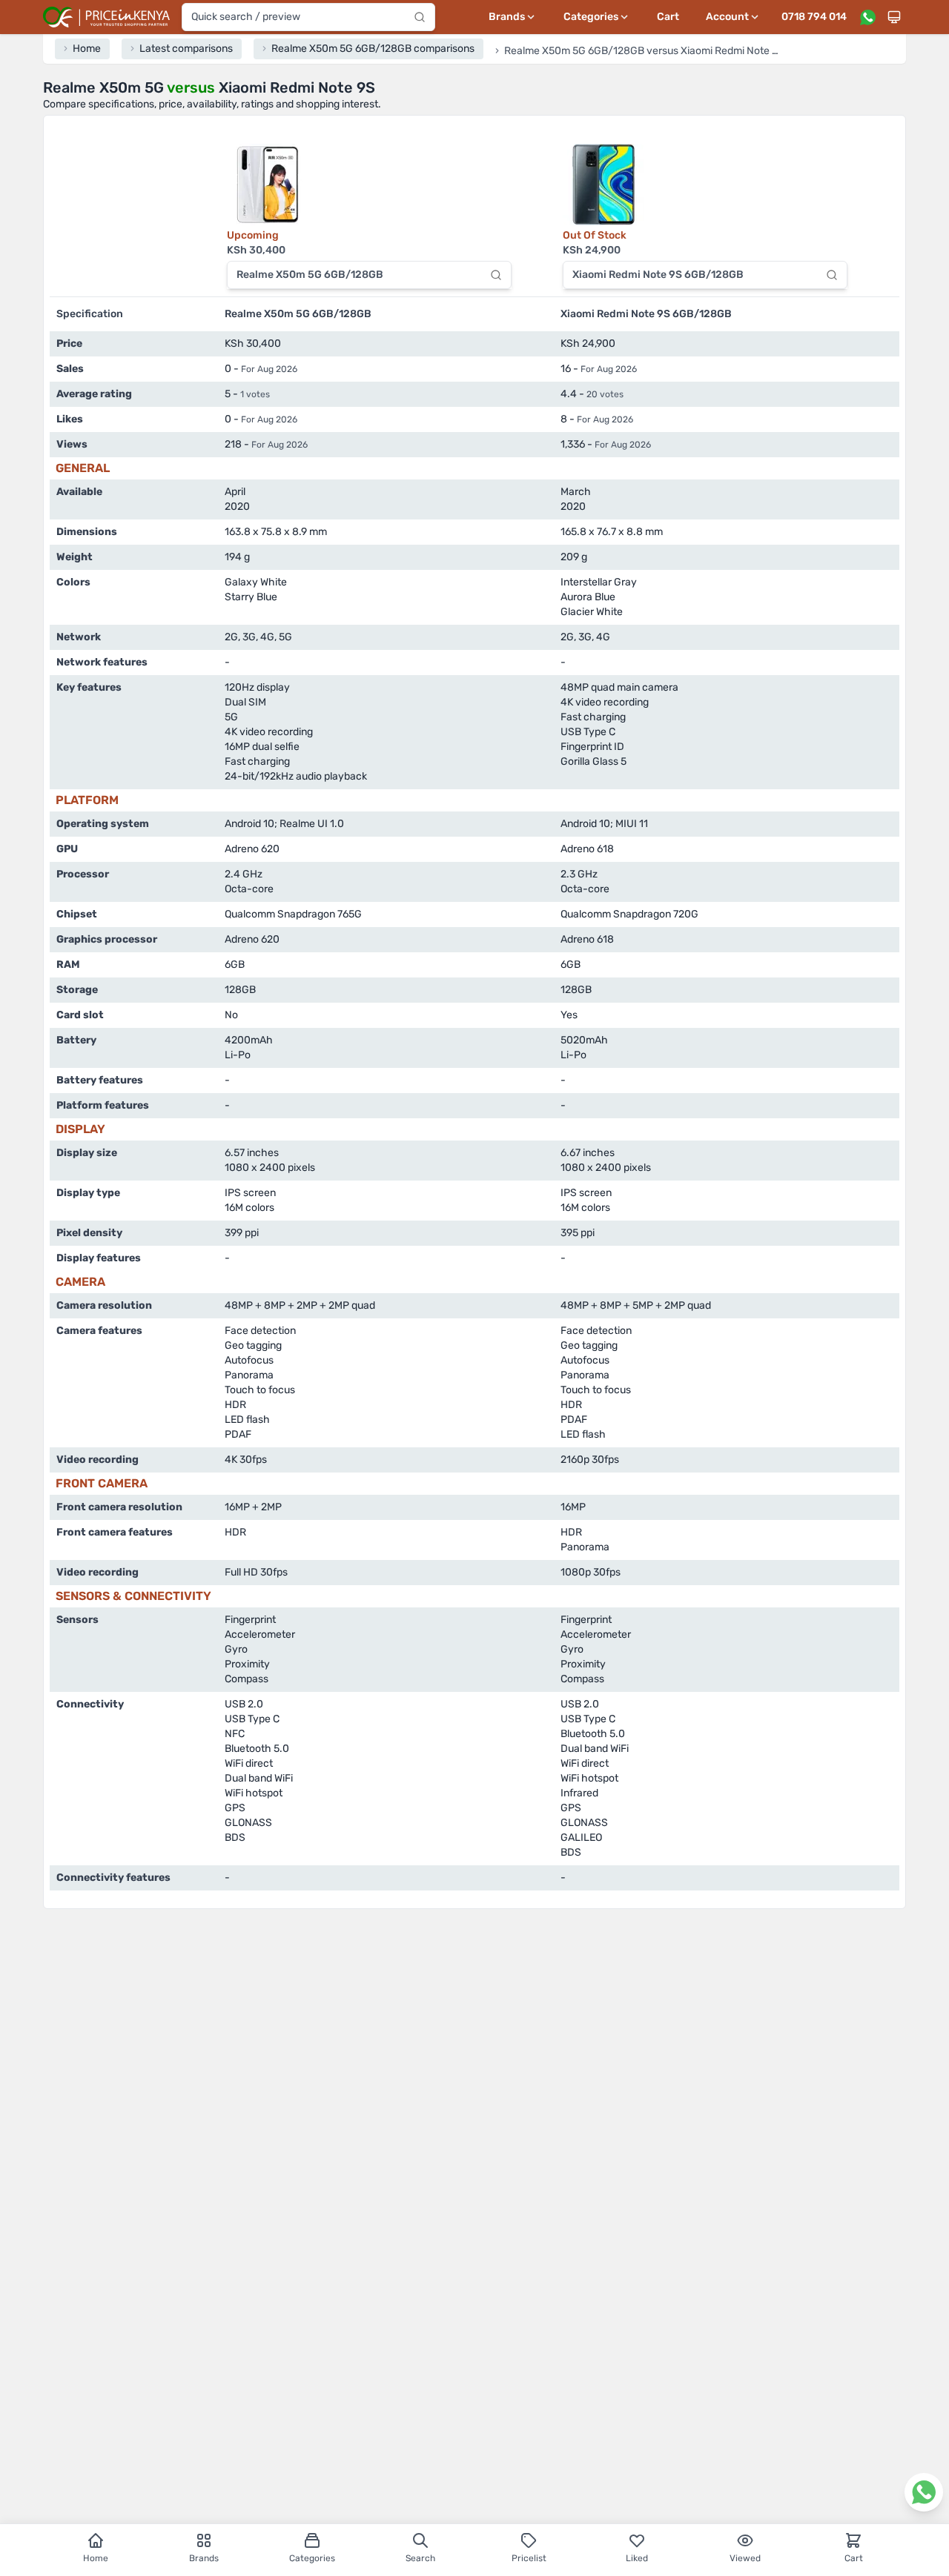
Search (420, 2558)
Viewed (745, 2558)
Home (96, 2558)
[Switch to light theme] (894, 17)
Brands (204, 2558)
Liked (637, 2558)
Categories (312, 2558)
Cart (668, 17)
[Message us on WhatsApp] (867, 17)
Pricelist (529, 2558)
